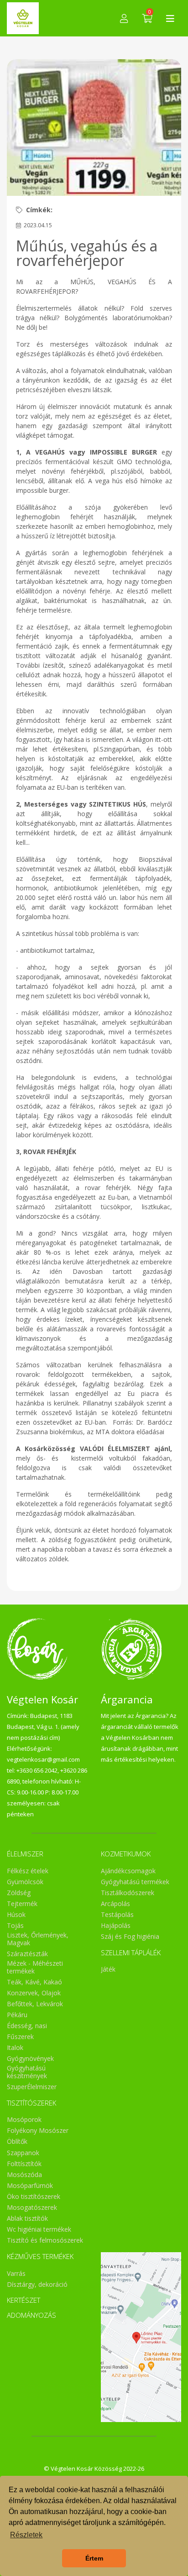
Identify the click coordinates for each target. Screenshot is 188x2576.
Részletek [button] (26, 2535)
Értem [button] (94, 2558)
